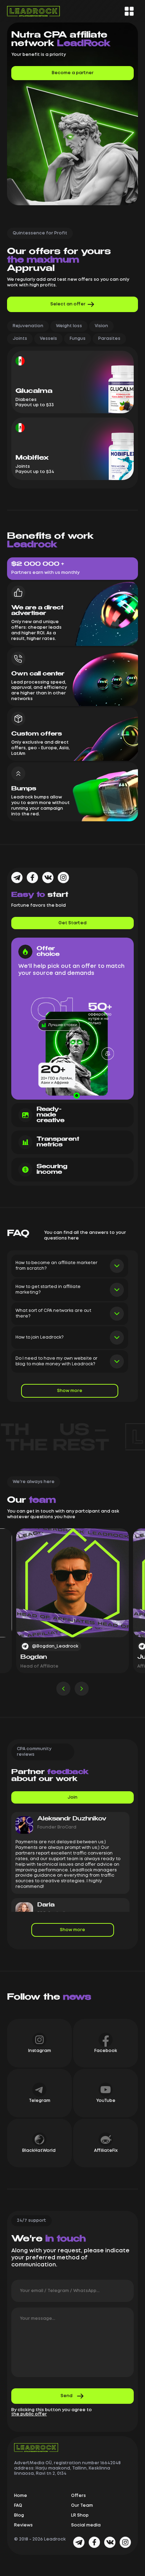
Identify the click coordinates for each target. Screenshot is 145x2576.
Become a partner (73, 73)
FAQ (18, 2506)
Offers (78, 2496)
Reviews (23, 2525)
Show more (70, 1391)
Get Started (72, 923)
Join (72, 1797)
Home (21, 2496)
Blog (19, 2515)
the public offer (29, 2414)
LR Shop (80, 2515)
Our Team (82, 2506)
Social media (86, 2525)
